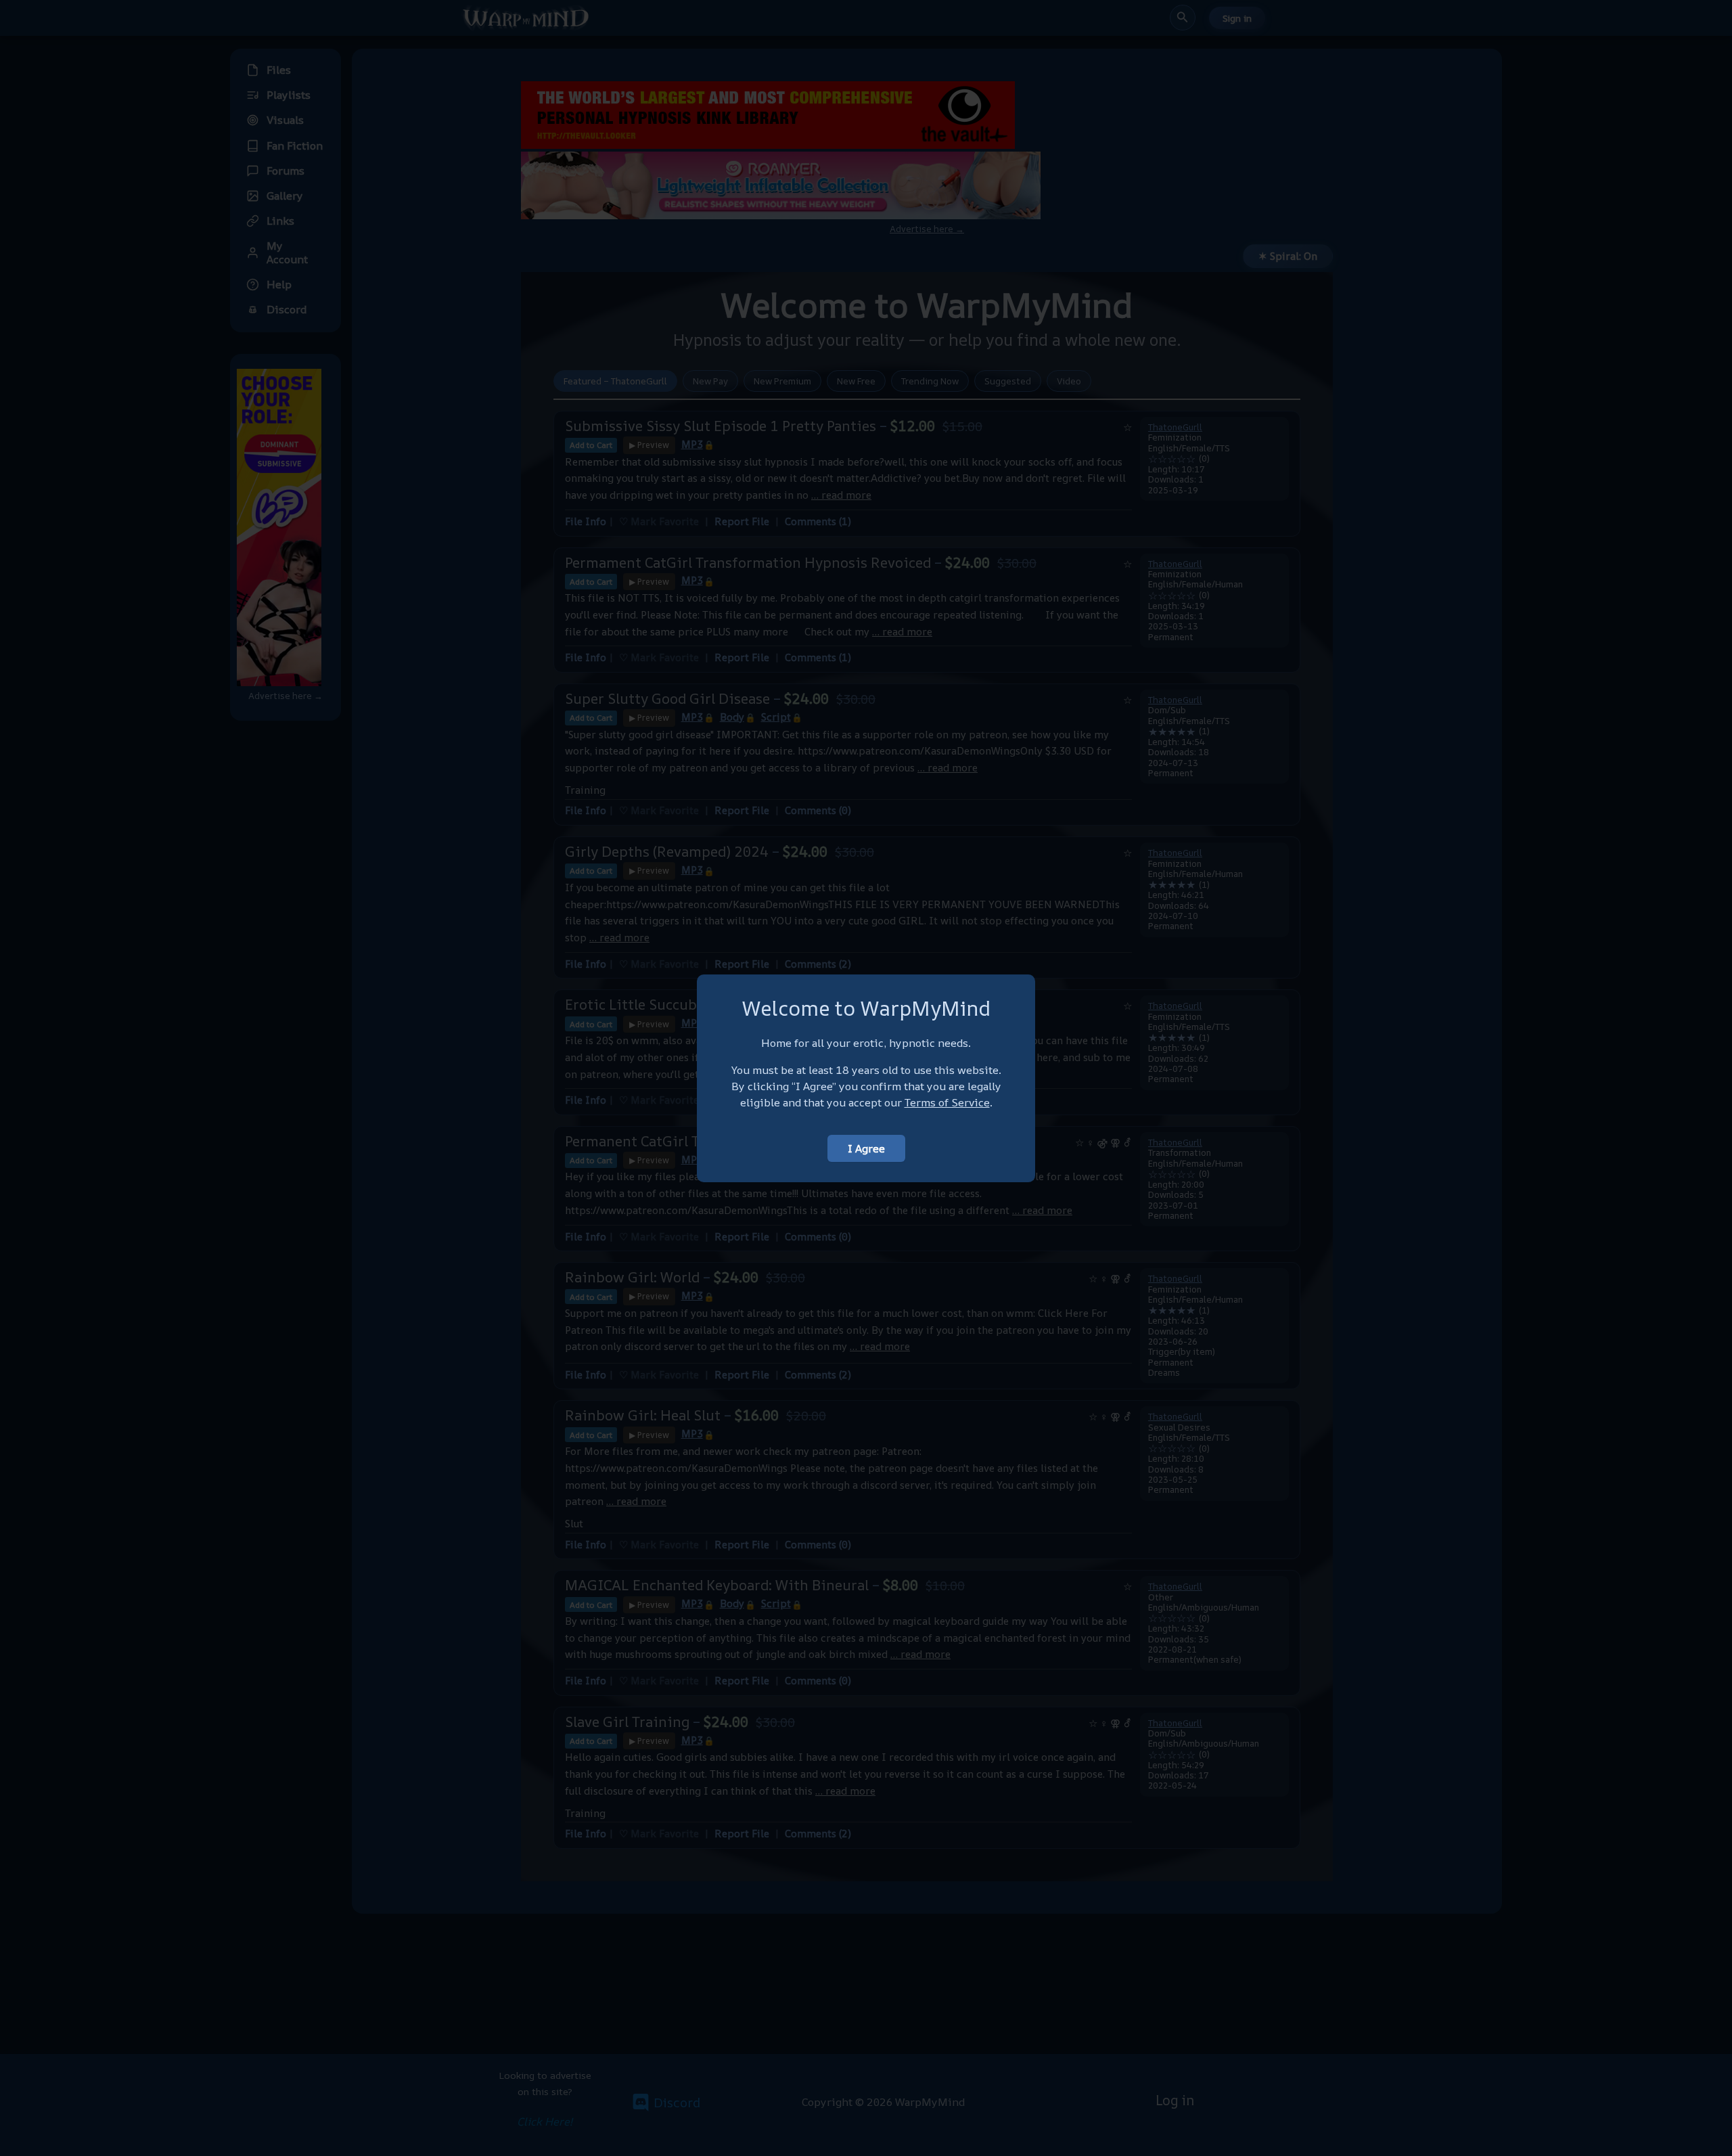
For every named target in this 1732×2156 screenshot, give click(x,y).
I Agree (866, 1148)
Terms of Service (947, 1102)
